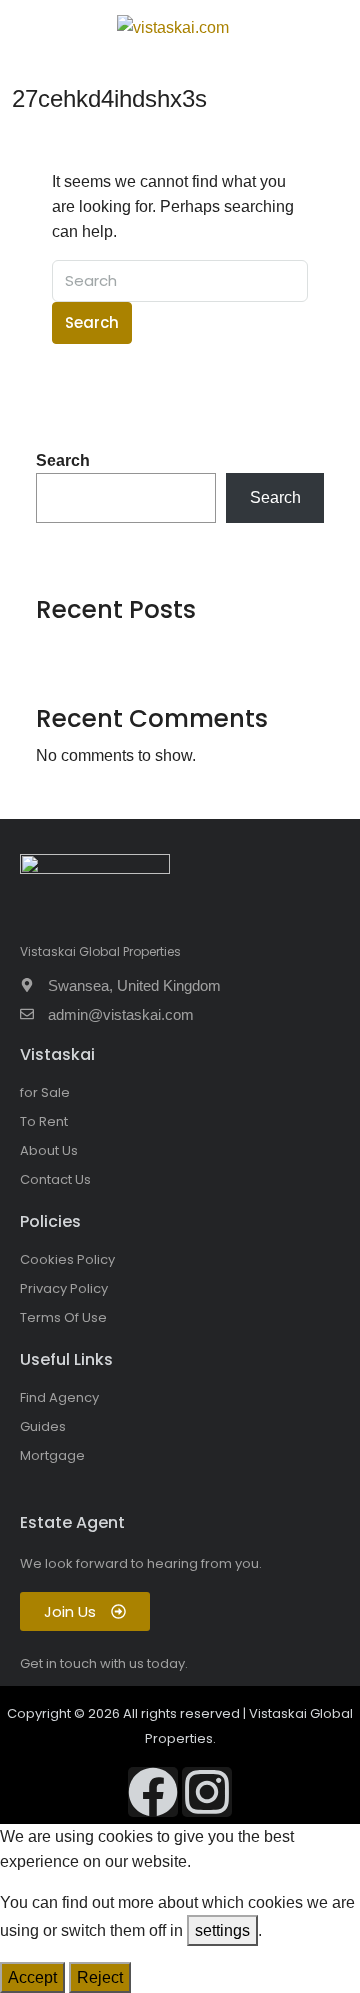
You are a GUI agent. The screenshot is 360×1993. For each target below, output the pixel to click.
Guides (43, 1426)
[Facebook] (153, 1792)
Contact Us (55, 1179)
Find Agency (59, 1397)
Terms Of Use (63, 1317)
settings (222, 1930)
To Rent (44, 1121)
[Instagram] (207, 1792)
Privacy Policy (64, 1288)
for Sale (45, 1092)
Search (92, 322)
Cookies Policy (67, 1259)
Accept (32, 1977)
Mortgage (52, 1455)
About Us (49, 1150)
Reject (100, 1977)
